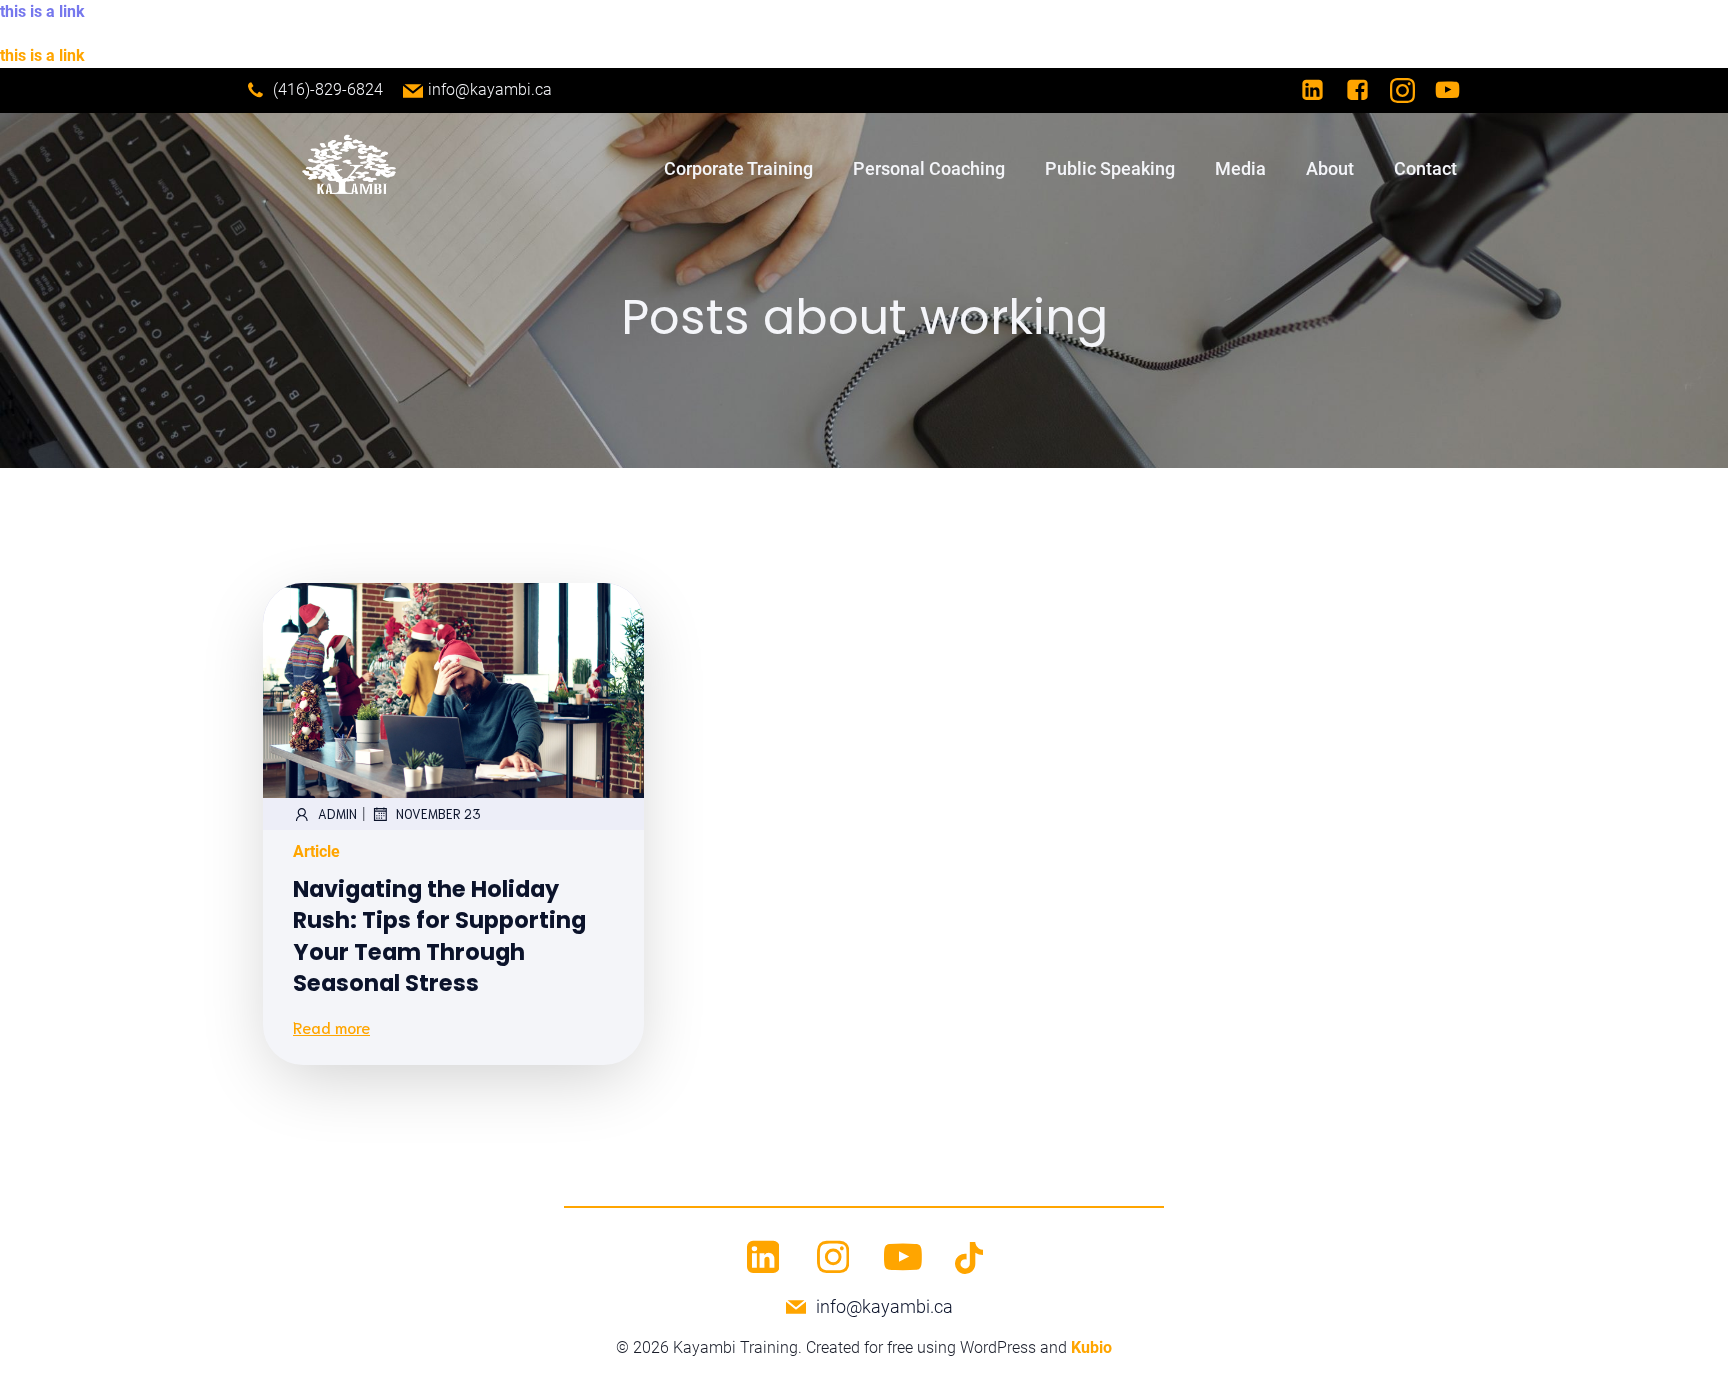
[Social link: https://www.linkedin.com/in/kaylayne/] (1322, 90)
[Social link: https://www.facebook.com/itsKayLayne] (1367, 90)
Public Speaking (1110, 168)
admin (337, 813)
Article (316, 851)
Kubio (1091, 1347)
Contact (1425, 168)
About (1330, 168)
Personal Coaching (929, 168)
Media (1240, 168)
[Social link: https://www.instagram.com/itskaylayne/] (1412, 90)
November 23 (438, 813)
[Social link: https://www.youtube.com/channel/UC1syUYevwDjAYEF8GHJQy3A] (1457, 90)
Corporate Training (738, 168)
